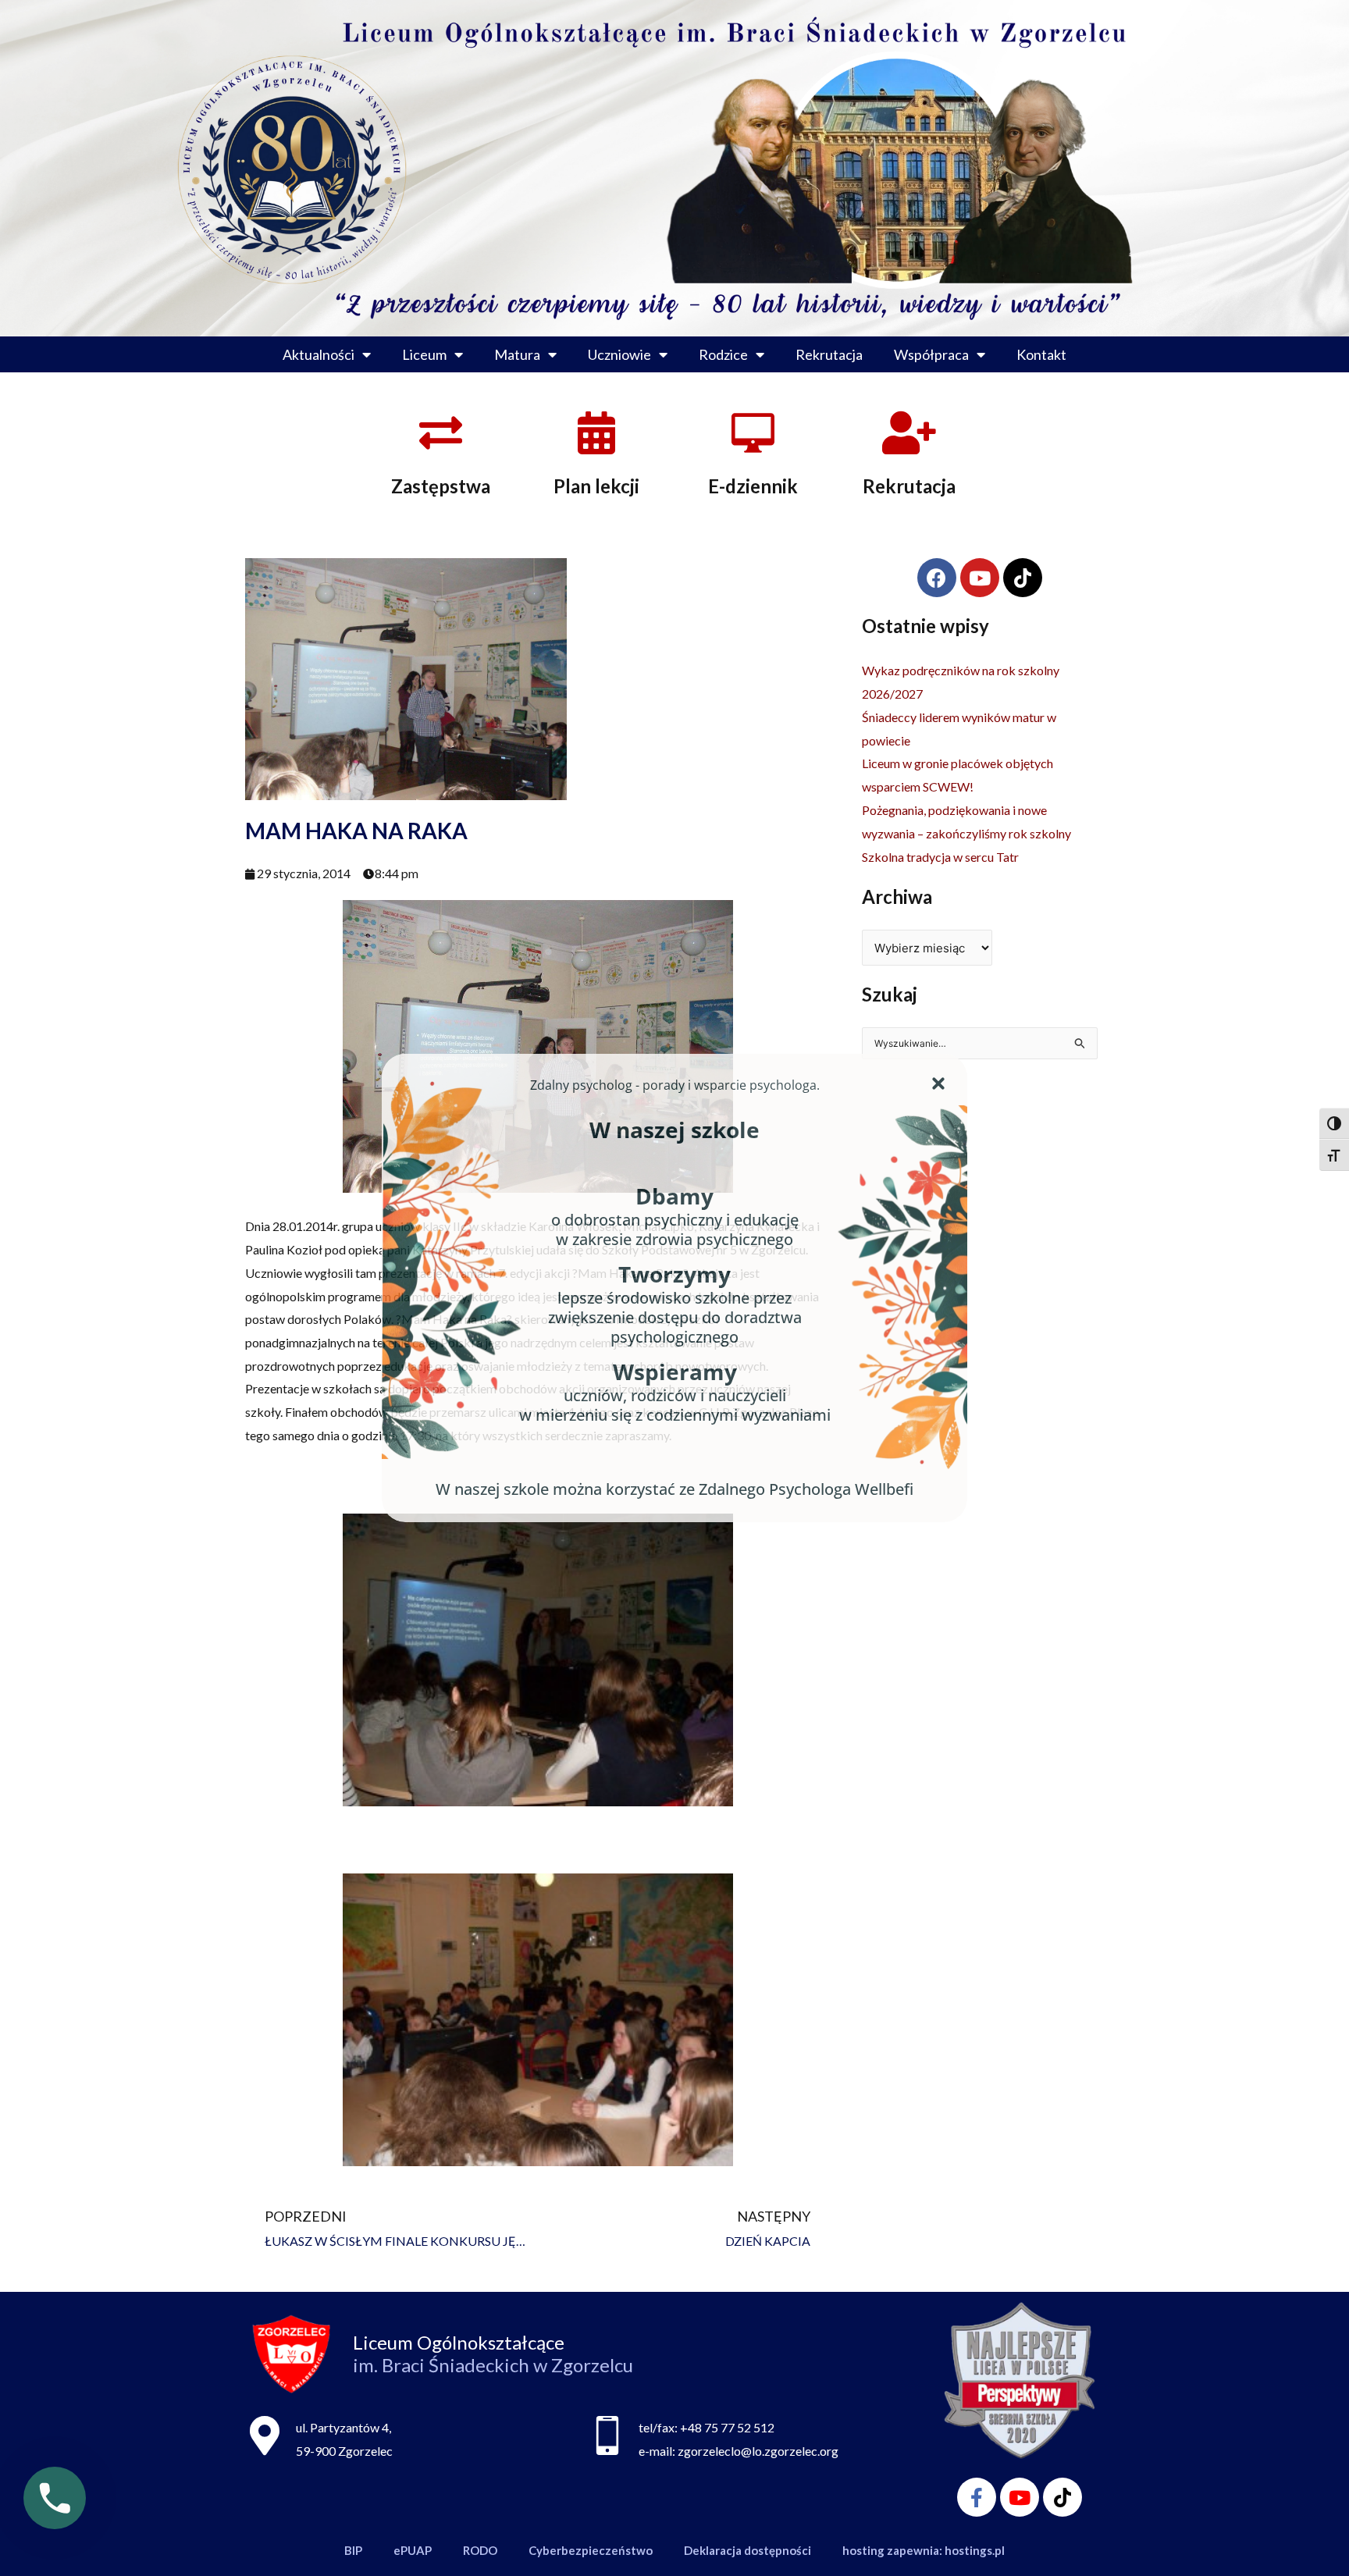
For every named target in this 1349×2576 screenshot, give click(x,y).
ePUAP (413, 2550)
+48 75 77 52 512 (727, 2427)
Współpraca (931, 354)
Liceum (424, 354)
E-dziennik (753, 486)
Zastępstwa (441, 486)
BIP (353, 2550)
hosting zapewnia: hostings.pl (924, 2550)
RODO (480, 2550)
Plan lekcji (596, 486)
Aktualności (319, 354)
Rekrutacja (829, 354)
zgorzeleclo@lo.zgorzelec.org (758, 2451)
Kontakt (1041, 354)
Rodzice (723, 354)
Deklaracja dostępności (747, 2550)
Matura (517, 354)
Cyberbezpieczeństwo (591, 2550)
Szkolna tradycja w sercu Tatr (940, 857)
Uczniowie (619, 354)
